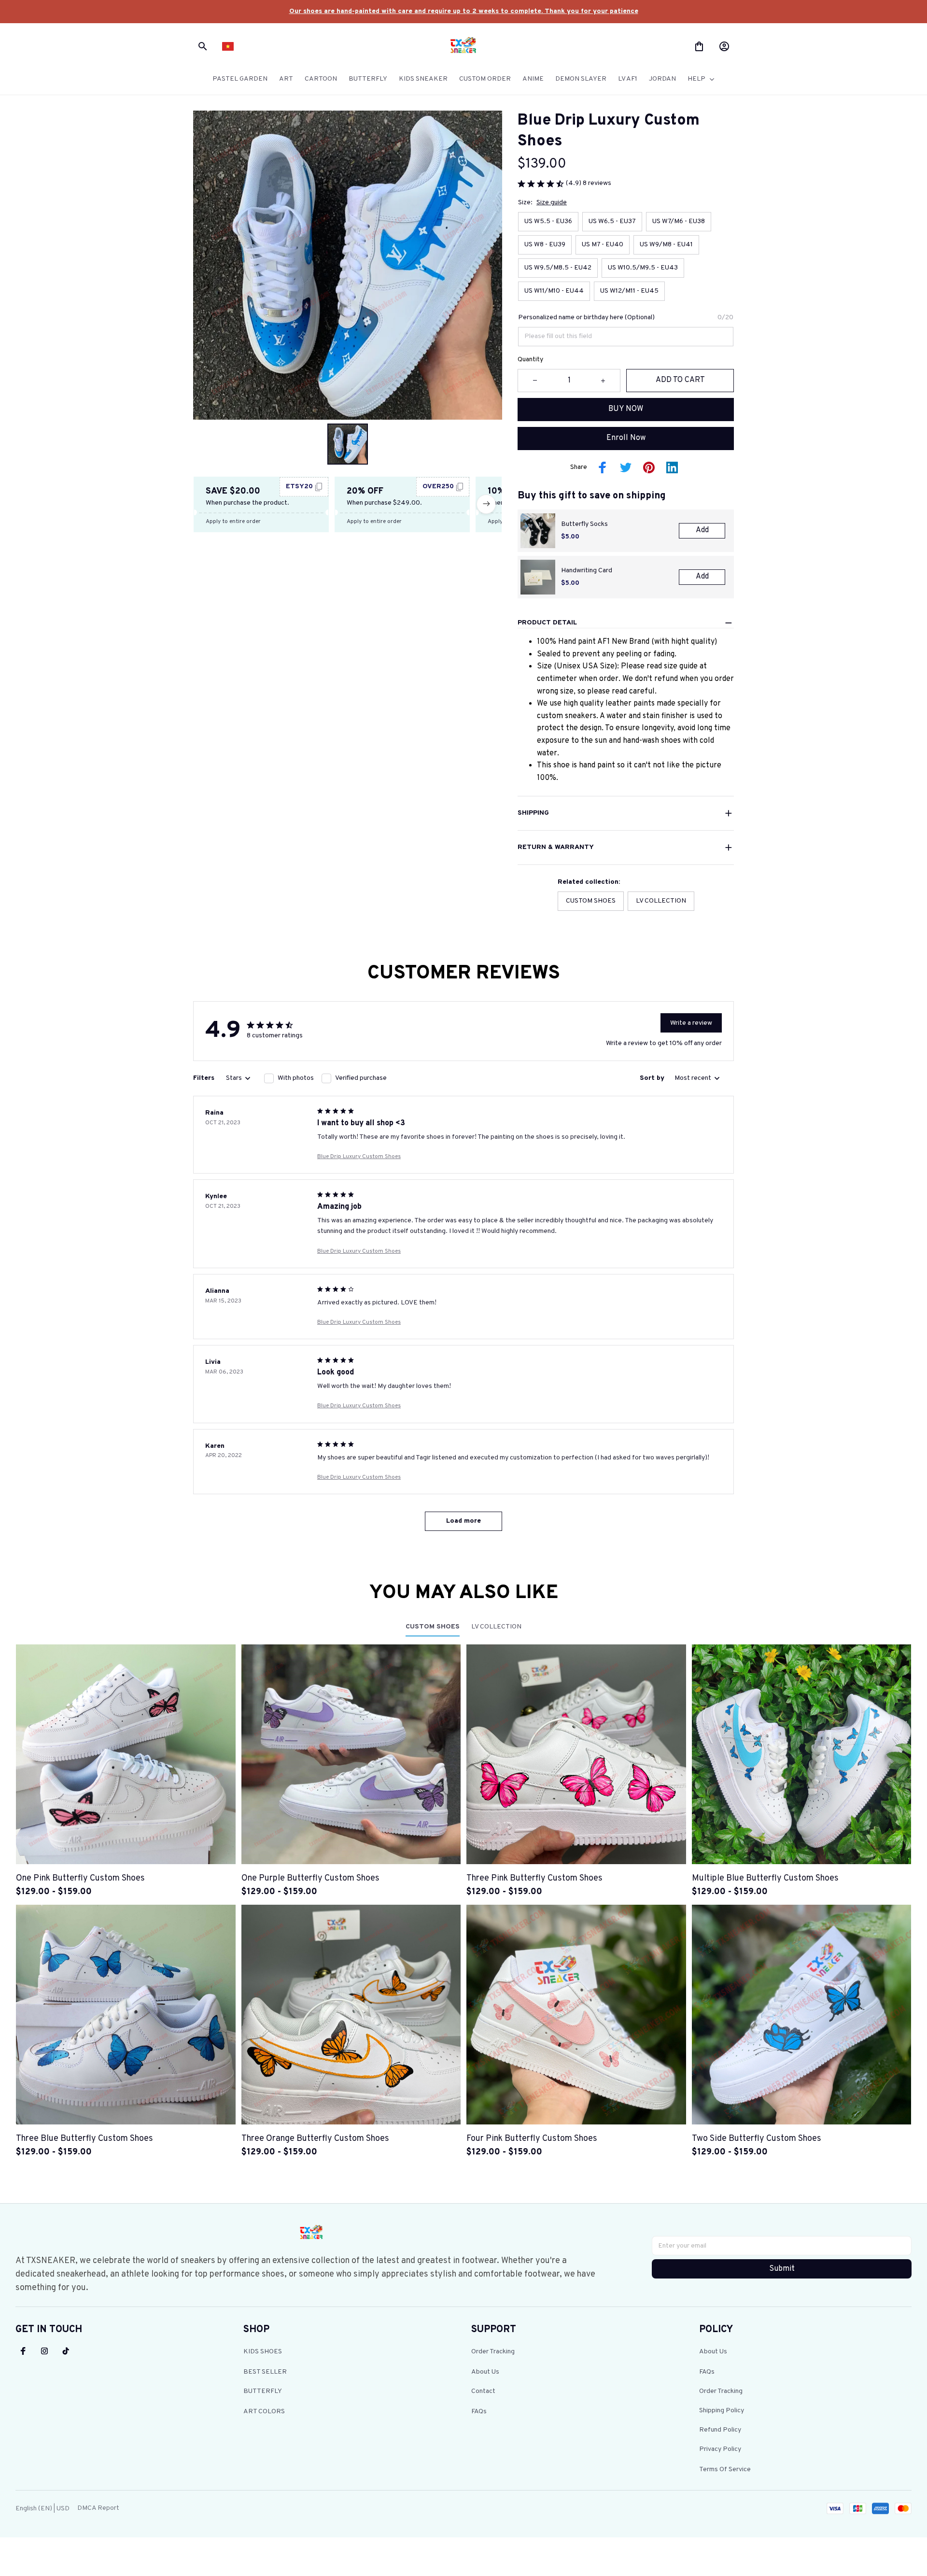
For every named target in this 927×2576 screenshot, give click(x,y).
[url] (464, 12)
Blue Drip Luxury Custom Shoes (359, 1157)
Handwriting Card (587, 571)
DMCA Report (98, 2508)
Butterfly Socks (584, 524)
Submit (782, 2269)
